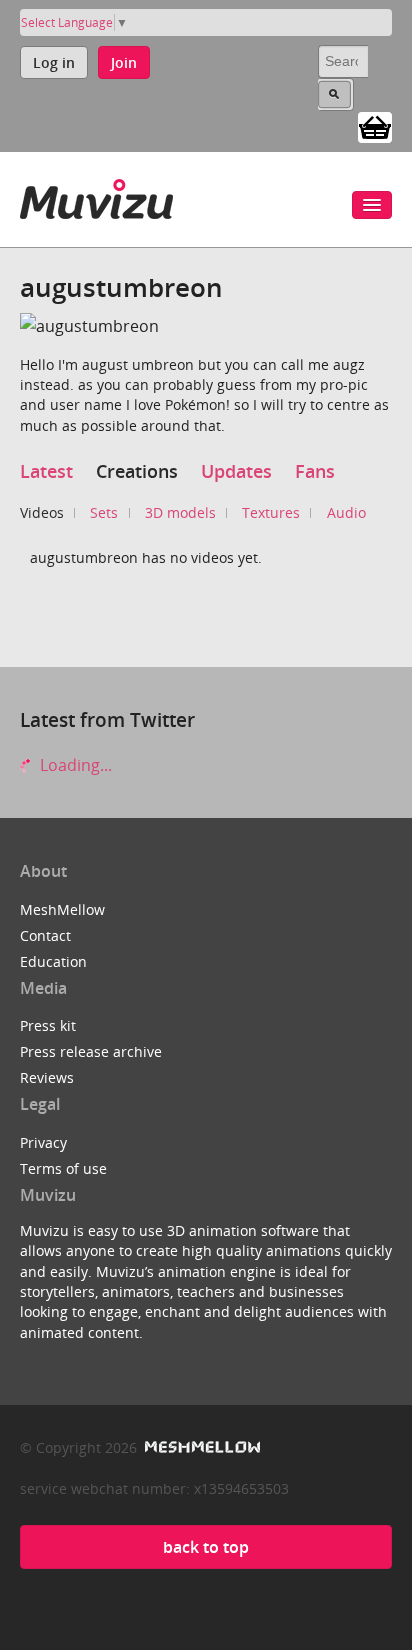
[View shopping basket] (375, 126)
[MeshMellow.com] (200, 1447)
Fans (315, 471)
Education (53, 961)
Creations (137, 471)
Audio (346, 512)
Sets (104, 512)
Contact (45, 935)
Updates (236, 471)
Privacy (43, 1142)
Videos (42, 512)
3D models (180, 512)
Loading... (74, 765)
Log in (54, 62)
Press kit (48, 1025)
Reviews (47, 1077)
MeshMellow (62, 909)
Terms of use (63, 1168)
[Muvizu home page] (96, 195)
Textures (271, 512)
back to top (206, 1547)
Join (124, 62)
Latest (46, 471)
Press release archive (91, 1051)
